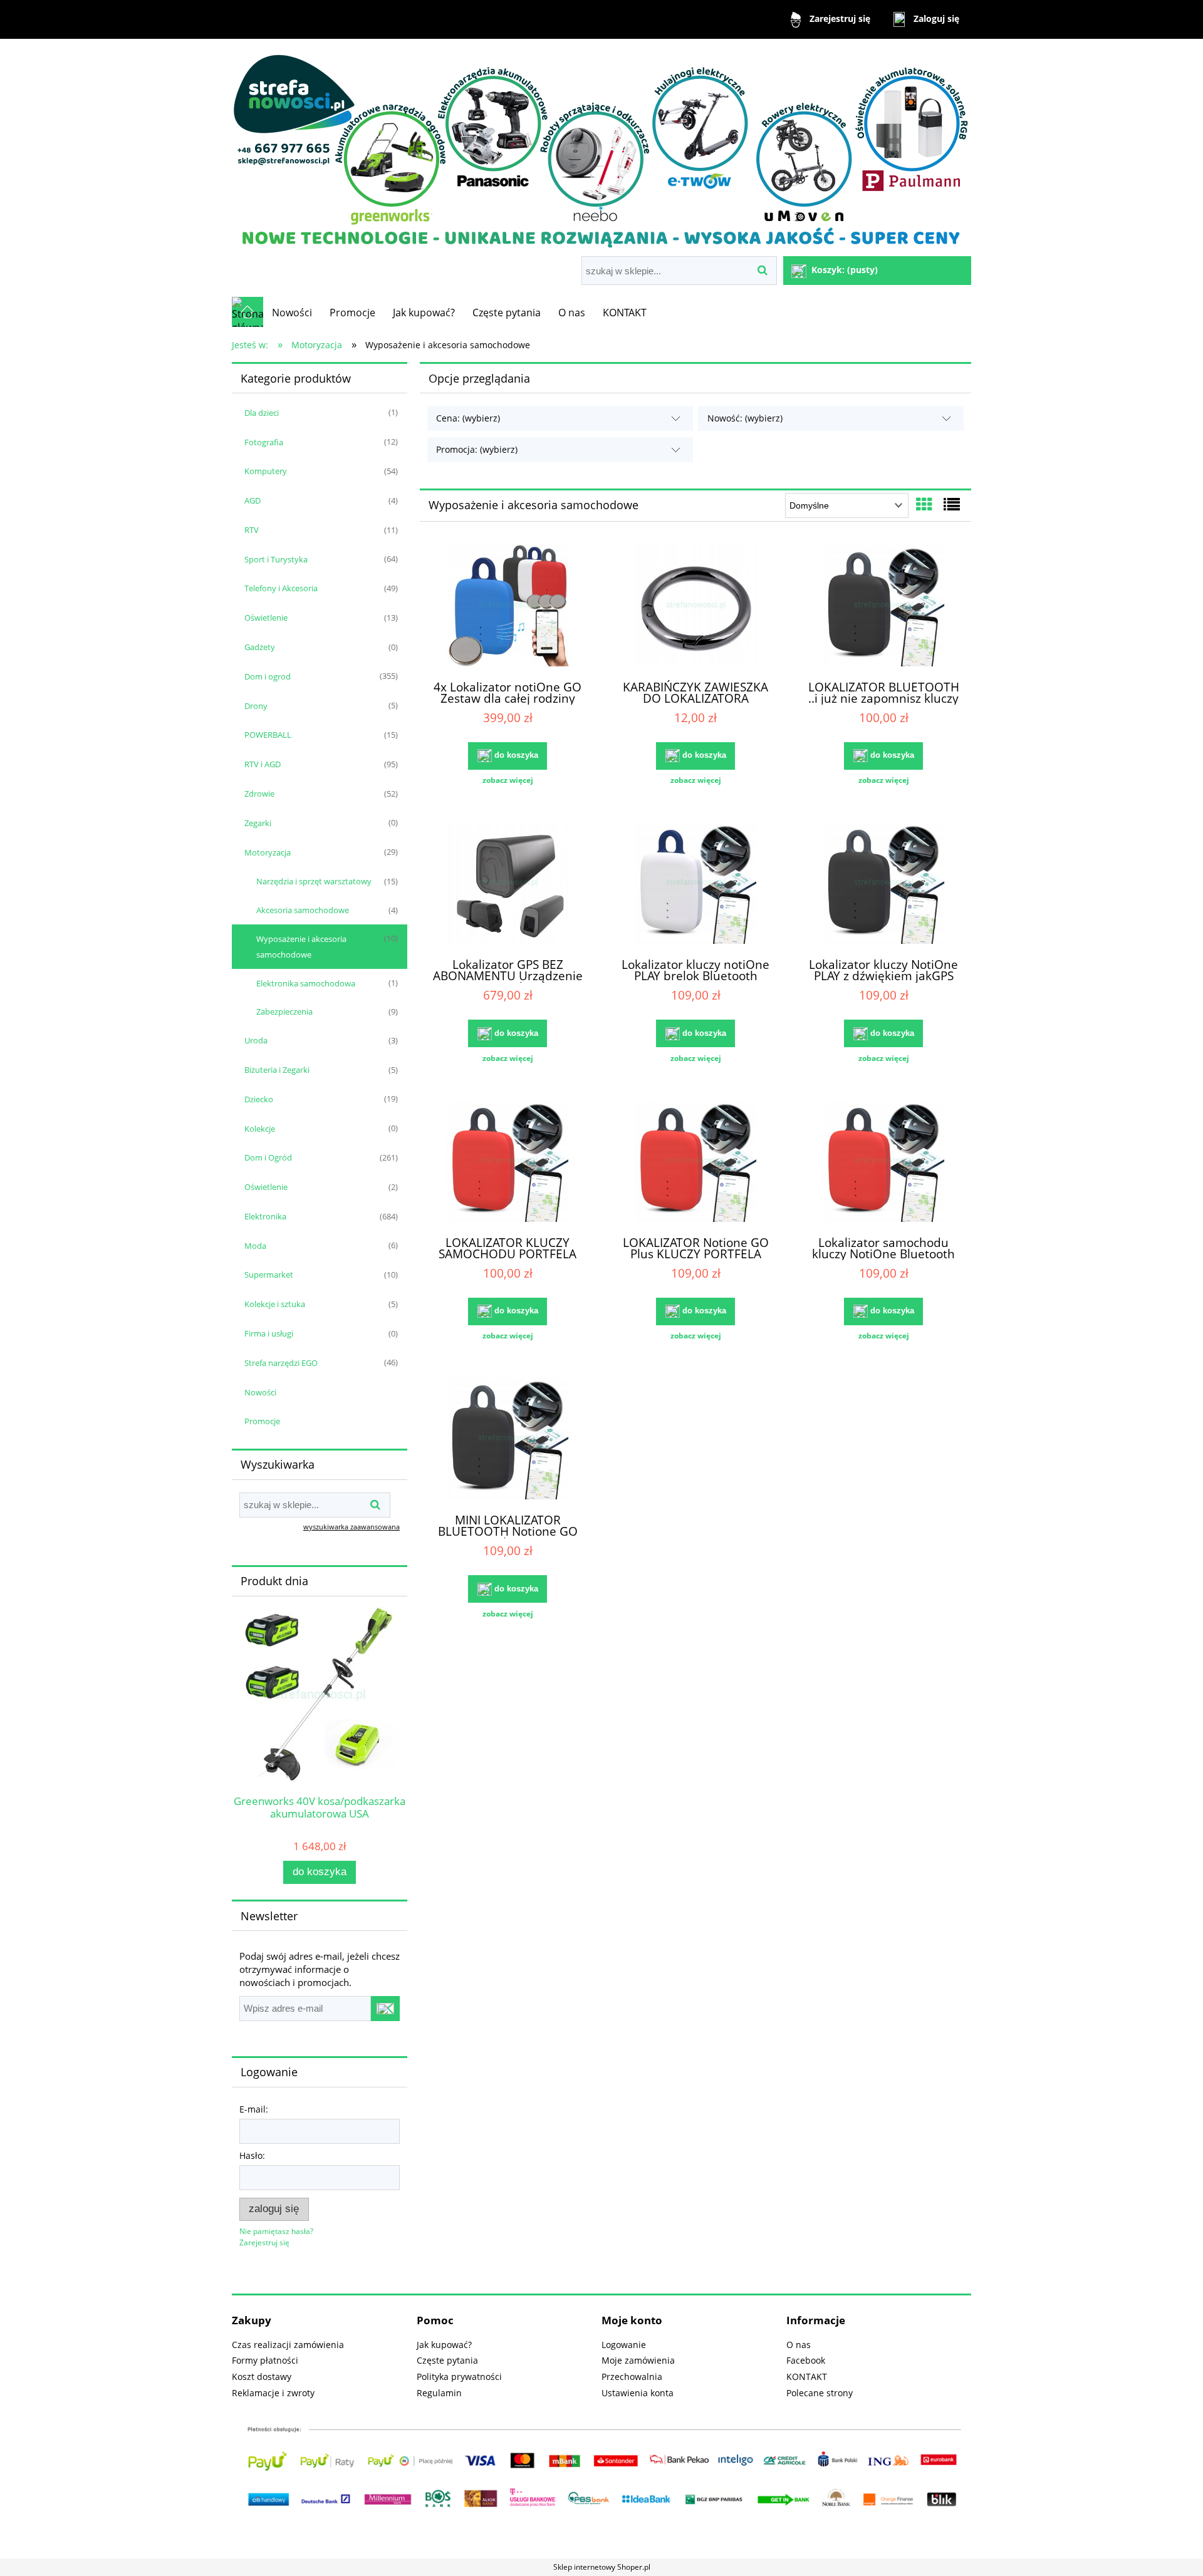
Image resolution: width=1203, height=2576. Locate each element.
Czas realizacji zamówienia (288, 2345)
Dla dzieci (262, 413)
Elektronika (265, 1216)
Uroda (256, 1040)
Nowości (260, 1392)
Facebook (806, 2360)
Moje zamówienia (638, 2360)
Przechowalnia (632, 2377)
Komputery (266, 471)
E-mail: (254, 2109)
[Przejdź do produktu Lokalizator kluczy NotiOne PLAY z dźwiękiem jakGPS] (883, 884)
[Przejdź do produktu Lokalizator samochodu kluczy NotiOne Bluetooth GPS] (883, 1162)
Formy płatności (265, 2360)
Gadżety (260, 647)
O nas (799, 2345)
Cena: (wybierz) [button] (468, 418)
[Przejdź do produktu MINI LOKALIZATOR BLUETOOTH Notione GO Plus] (508, 1440)
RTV (252, 530)
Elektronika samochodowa (306, 983)
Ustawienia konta (638, 2393)
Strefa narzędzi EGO (281, 1363)
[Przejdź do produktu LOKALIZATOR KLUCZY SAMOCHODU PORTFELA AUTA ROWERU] (508, 1162)
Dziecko (259, 1099)
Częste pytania (447, 2360)
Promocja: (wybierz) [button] (477, 449)
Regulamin (439, 2393)
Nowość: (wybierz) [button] (745, 418)
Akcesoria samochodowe (303, 910)
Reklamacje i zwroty (273, 2393)
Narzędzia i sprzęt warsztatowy (314, 881)
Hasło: (252, 2155)
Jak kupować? (444, 2345)
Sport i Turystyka (276, 559)
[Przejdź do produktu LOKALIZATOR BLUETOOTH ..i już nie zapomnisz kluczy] (883, 607)
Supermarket (269, 1275)
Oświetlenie (266, 618)
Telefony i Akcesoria (281, 588)
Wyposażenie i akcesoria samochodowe (301, 947)
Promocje (262, 1421)
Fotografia (264, 442)
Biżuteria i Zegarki (277, 1070)
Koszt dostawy (262, 2377)
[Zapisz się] (385, 2009)
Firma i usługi (269, 1333)
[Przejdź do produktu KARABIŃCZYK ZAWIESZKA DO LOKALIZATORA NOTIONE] (695, 607)
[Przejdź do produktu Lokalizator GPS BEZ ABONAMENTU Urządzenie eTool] (508, 884)
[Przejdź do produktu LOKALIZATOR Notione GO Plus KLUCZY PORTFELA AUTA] (695, 1162)
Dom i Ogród (268, 1157)
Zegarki (258, 823)
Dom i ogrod (268, 676)
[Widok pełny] (952, 504)
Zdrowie (259, 794)
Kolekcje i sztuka (275, 1304)
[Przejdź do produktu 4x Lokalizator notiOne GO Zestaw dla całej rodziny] (508, 607)
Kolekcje (260, 1129)
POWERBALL (268, 735)
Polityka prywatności (459, 2377)
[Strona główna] (601, 149)
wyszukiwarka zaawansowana (352, 1527)
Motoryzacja (268, 852)
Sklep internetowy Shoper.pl (602, 2567)
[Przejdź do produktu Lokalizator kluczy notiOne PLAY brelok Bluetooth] (695, 884)
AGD (253, 500)
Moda (255, 1246)
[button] (508, 780)
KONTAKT (807, 2377)
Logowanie (624, 2345)
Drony (256, 706)
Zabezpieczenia (284, 1011)
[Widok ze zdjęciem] (924, 504)
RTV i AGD (263, 764)
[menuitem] (292, 313)
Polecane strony (820, 2393)
